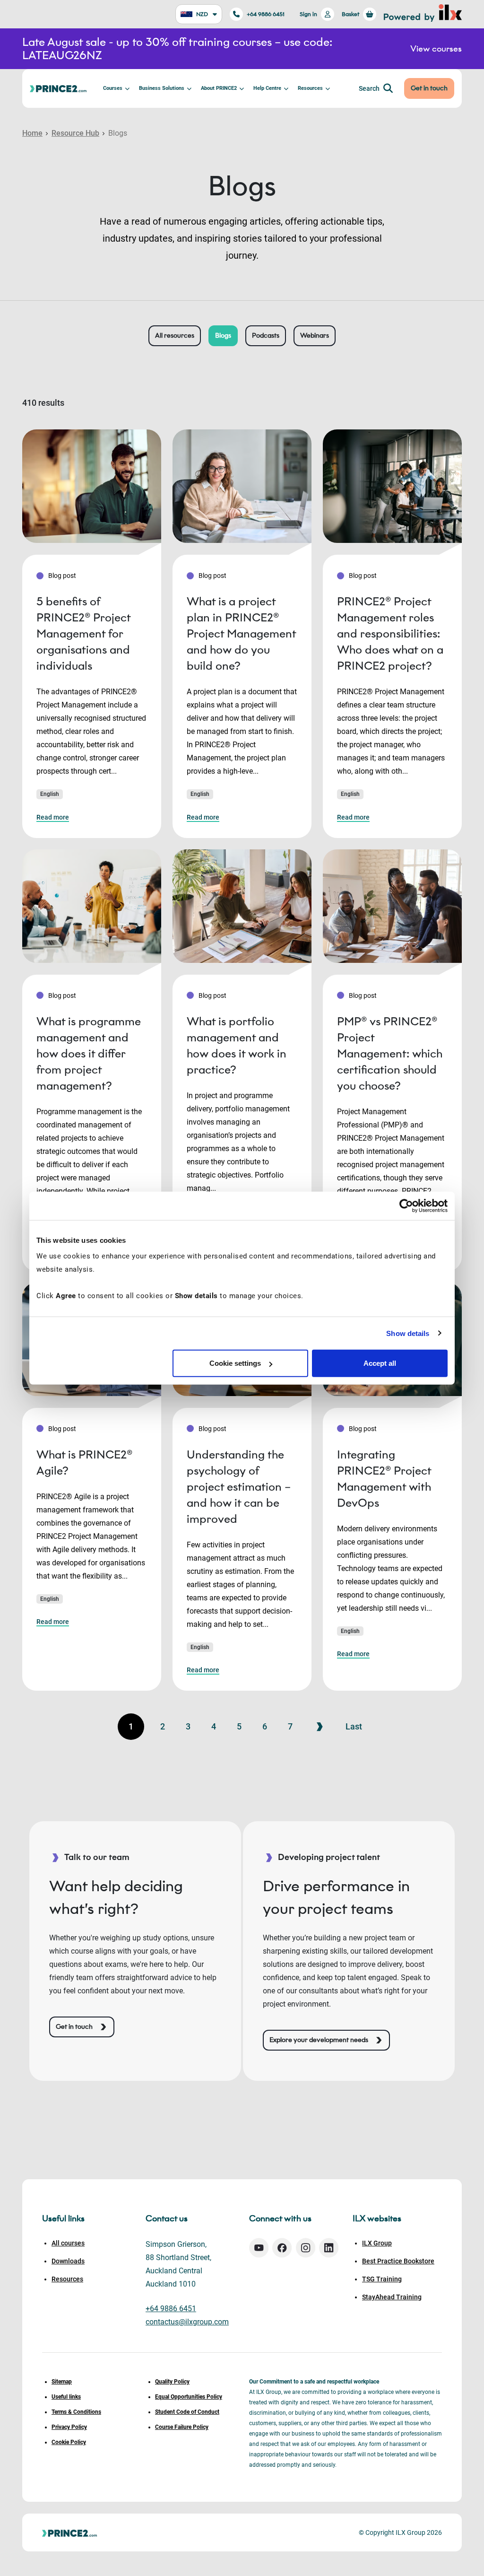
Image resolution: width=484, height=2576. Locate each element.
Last (354, 1726)
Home (32, 133)
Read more (53, 817)
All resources (175, 336)
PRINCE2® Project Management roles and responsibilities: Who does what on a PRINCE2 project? (390, 633)
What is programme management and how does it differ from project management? (89, 1053)
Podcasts (266, 336)
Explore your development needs (319, 2040)
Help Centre (267, 88)
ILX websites (377, 2218)
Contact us (167, 2218)
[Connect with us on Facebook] (282, 2248)
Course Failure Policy (182, 2427)
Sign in (308, 14)
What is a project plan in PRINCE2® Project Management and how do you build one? (241, 633)
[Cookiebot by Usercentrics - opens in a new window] (406, 1205)
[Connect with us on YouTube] (259, 2248)
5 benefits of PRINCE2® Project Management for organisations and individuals (83, 633)
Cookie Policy (69, 2442)
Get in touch (429, 88)
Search (369, 88)
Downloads (68, 2261)
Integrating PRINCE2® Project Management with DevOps (384, 1479)
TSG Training (382, 2279)
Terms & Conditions (76, 2412)
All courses (68, 2243)
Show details (408, 1333)
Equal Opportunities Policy (189, 2397)
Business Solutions (162, 88)
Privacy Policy (69, 2427)
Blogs (223, 336)
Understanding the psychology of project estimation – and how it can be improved (239, 1487)
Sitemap (62, 2382)
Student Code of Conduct (187, 2412)
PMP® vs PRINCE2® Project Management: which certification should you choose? (390, 1053)
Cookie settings (235, 1363)
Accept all (380, 1363)
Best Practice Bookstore (398, 2261)
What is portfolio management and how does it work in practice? (237, 1045)
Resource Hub (75, 133)
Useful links (66, 2397)
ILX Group (377, 2243)
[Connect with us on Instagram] (306, 2248)
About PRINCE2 (219, 88)
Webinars (315, 336)
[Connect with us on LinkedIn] (329, 2248)
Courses (113, 88)
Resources (310, 88)
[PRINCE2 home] (58, 88)
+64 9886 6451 (266, 14)
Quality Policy (172, 2382)
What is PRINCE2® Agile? (84, 1463)
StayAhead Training (392, 2297)
